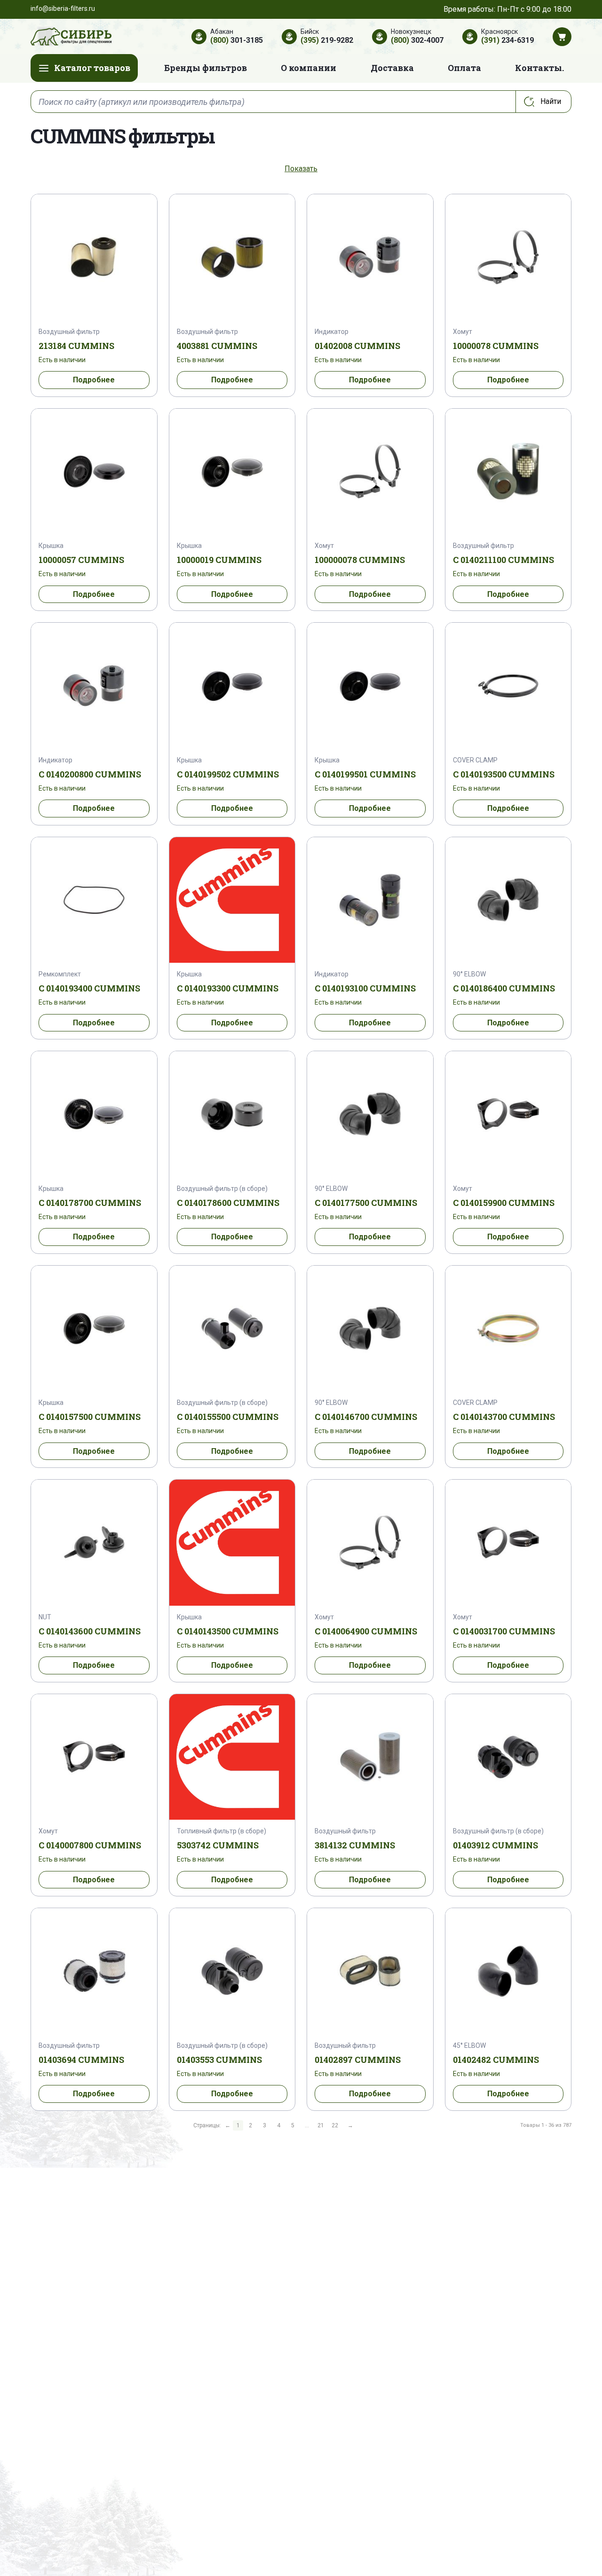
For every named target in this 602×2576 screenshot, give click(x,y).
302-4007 (417, 40)
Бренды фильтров (206, 68)
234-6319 (507, 40)
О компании (309, 68)
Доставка (392, 68)
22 (335, 2125)
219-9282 (327, 40)
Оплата (464, 68)
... (307, 2125)
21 (321, 2125)
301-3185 (237, 40)
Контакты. (539, 68)
